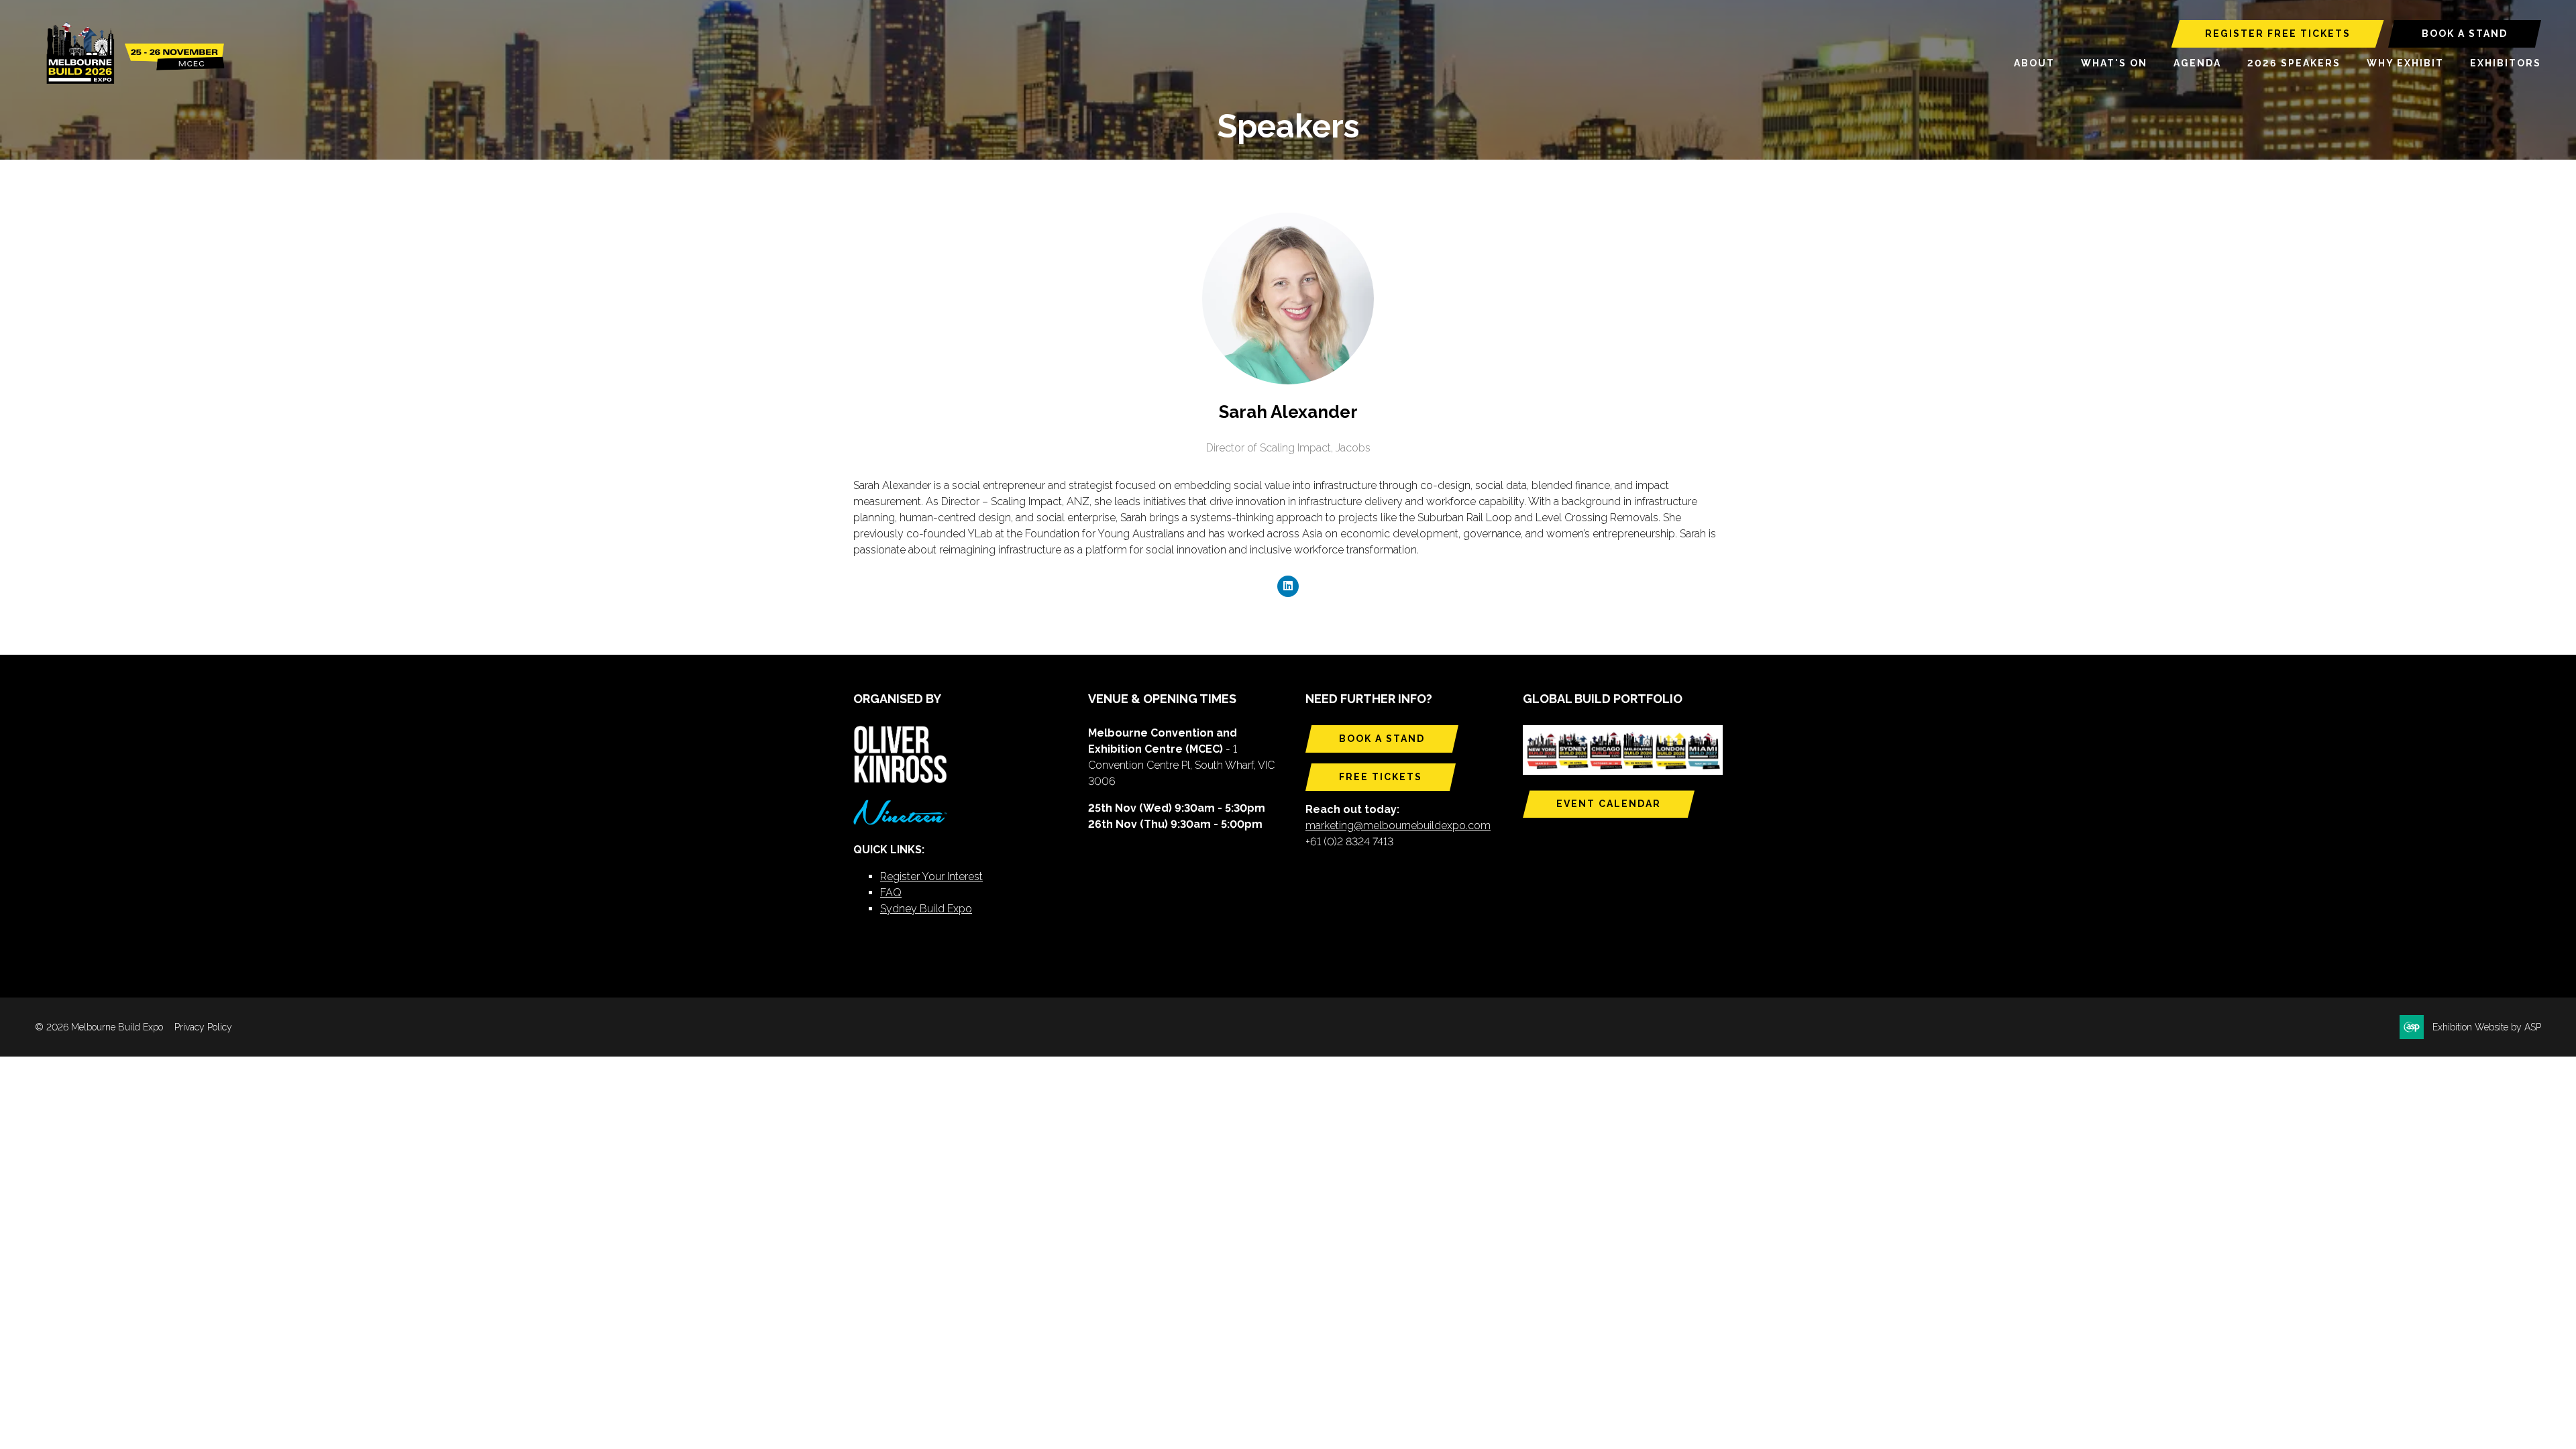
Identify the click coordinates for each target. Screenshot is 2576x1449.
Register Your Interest (931, 876)
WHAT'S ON (2114, 63)
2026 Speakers (2294, 63)
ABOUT (2034, 63)
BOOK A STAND (2465, 34)
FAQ (891, 893)
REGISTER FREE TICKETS (2278, 34)
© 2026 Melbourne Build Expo (99, 1027)
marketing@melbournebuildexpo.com (1398, 825)
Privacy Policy (203, 1027)
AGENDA (2197, 63)
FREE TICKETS (1381, 777)
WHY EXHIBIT (2405, 63)
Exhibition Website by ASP (2487, 1027)
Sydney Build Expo (926, 909)
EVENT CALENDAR (1609, 804)
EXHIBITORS (2506, 63)
